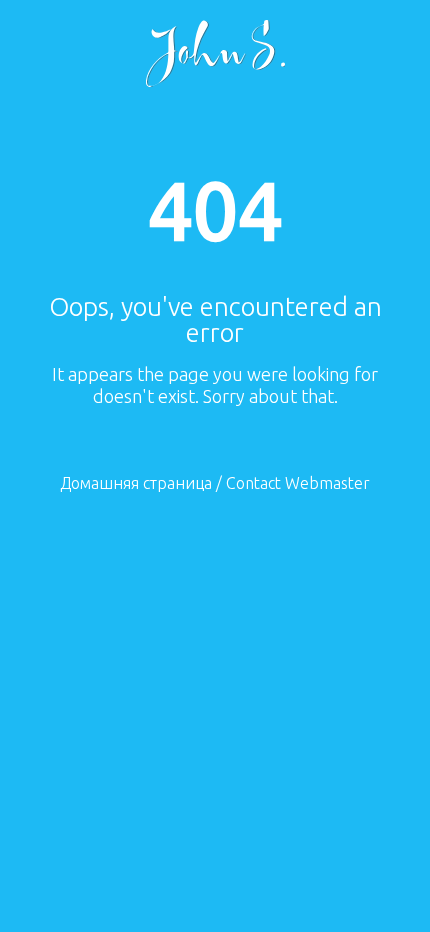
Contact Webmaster (298, 483)
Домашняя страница (136, 483)
